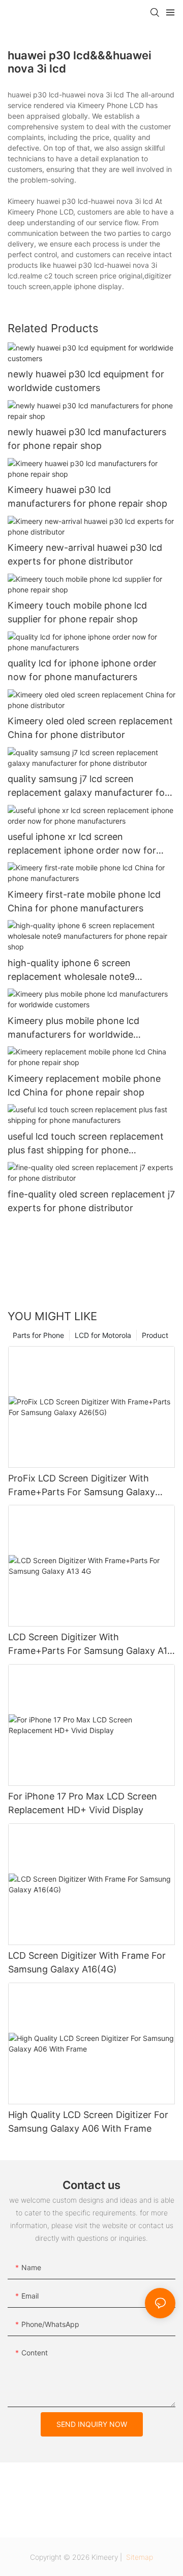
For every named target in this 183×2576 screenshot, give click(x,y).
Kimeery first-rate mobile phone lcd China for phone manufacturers (84, 901)
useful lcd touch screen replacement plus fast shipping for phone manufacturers (86, 1144)
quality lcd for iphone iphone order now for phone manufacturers (82, 670)
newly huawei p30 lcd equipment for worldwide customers (86, 381)
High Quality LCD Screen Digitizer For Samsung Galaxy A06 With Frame (88, 2122)
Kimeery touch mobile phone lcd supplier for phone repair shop (77, 612)
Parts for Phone (38, 1335)
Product (155, 1335)
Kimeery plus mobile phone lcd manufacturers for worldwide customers (73, 1028)
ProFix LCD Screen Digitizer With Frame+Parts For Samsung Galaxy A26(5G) (82, 1486)
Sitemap (139, 2557)
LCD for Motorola (103, 1335)
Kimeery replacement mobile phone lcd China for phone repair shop (84, 1085)
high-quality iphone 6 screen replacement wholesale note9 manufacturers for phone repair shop (87, 971)
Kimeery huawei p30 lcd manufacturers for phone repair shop (87, 497)
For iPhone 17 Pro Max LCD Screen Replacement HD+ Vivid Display (83, 1803)
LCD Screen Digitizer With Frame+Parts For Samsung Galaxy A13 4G (90, 1645)
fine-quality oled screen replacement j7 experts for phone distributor (91, 1201)
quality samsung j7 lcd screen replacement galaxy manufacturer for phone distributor (88, 786)
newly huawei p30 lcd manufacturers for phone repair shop (87, 439)
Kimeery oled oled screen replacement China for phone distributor (90, 728)
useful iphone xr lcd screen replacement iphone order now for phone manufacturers (82, 844)
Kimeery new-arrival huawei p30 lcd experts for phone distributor (85, 554)
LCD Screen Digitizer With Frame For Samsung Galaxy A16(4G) (87, 1962)
